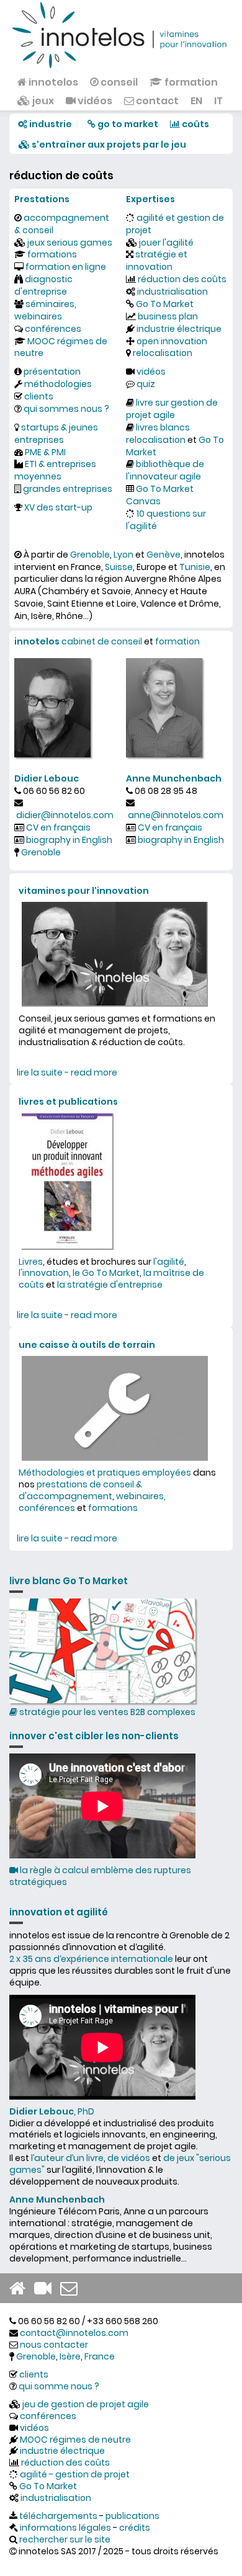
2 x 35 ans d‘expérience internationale (91, 1959)
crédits (135, 2528)
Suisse (119, 567)
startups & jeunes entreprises (56, 434)
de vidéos (129, 2158)
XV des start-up (58, 507)
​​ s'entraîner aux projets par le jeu (108, 145)
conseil (118, 82)
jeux (42, 101)
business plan (168, 316)
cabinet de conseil (102, 641)
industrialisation (173, 292)
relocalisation (163, 353)
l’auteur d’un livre (67, 2158)
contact (156, 101)
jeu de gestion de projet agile (86, 2404)
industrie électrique (179, 329)
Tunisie (195, 567)
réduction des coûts (182, 279)
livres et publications (68, 1102)
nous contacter (54, 2345)
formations (52, 254)
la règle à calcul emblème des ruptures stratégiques (100, 1876)
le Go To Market (106, 1273)
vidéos (94, 101)
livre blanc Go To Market (69, 1581)
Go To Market (165, 304)
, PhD (52, 2111)
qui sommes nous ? (66, 409)
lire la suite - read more (67, 1072)
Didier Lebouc (47, 778)
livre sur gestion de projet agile (172, 409)
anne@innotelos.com (176, 815)
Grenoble (90, 555)
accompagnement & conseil (62, 224)
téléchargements (58, 2516)
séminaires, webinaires (45, 310)
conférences (53, 329)
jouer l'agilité (166, 243)
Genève (164, 555)
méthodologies (58, 384)
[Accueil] (121, 34)
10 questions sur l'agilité (166, 520)
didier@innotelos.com (65, 815)
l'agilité (169, 1262)
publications (132, 2516)
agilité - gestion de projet (75, 2474)
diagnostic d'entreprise (43, 285)
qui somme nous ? (59, 2386)
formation (190, 82)
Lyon (123, 555)
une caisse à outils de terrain (87, 1345)
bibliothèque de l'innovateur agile (165, 470)
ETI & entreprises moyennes (55, 470)
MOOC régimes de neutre (61, 347)
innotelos (52, 82)
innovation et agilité (59, 1912)
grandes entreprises (68, 489)
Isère (70, 2356)
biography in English (69, 840)
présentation (52, 372)
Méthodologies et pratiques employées (105, 1473)
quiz (146, 384)
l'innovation (44, 1273)
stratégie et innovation (157, 261)
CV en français (58, 827)
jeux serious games (70, 243)
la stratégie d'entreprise (110, 1285)
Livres (31, 1262)
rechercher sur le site (65, 2539)
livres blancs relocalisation (158, 434)
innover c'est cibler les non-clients (94, 1736)
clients (39, 396)
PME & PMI (45, 452)
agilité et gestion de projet (175, 224)
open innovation (172, 341)
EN (196, 101)
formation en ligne (66, 267)
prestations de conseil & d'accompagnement (80, 1490)
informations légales (65, 2528)
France (100, 2356)
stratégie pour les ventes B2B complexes (106, 1712)
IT (218, 101)
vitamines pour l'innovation (84, 891)
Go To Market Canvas (160, 495)
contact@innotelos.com (74, 2333)
